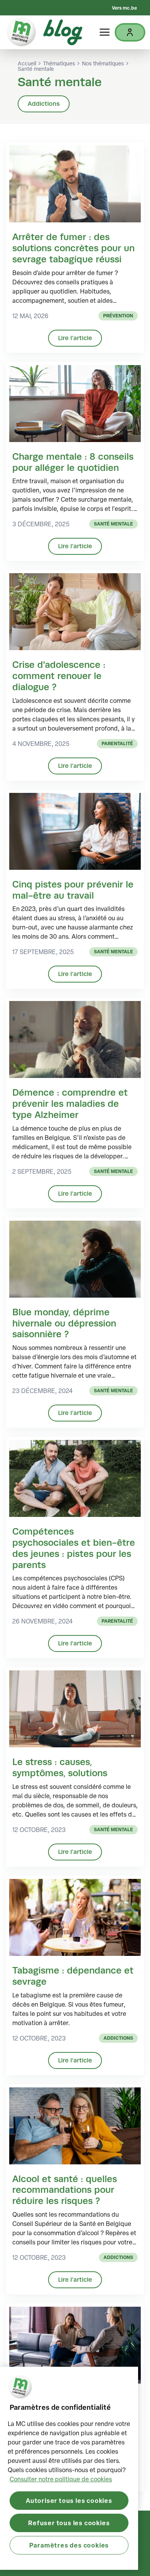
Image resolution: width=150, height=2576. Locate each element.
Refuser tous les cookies (69, 2523)
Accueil (27, 63)
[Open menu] (105, 32)
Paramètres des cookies (69, 2545)
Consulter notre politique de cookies (61, 2479)
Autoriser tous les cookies (69, 2500)
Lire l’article (75, 338)
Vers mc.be (124, 8)
